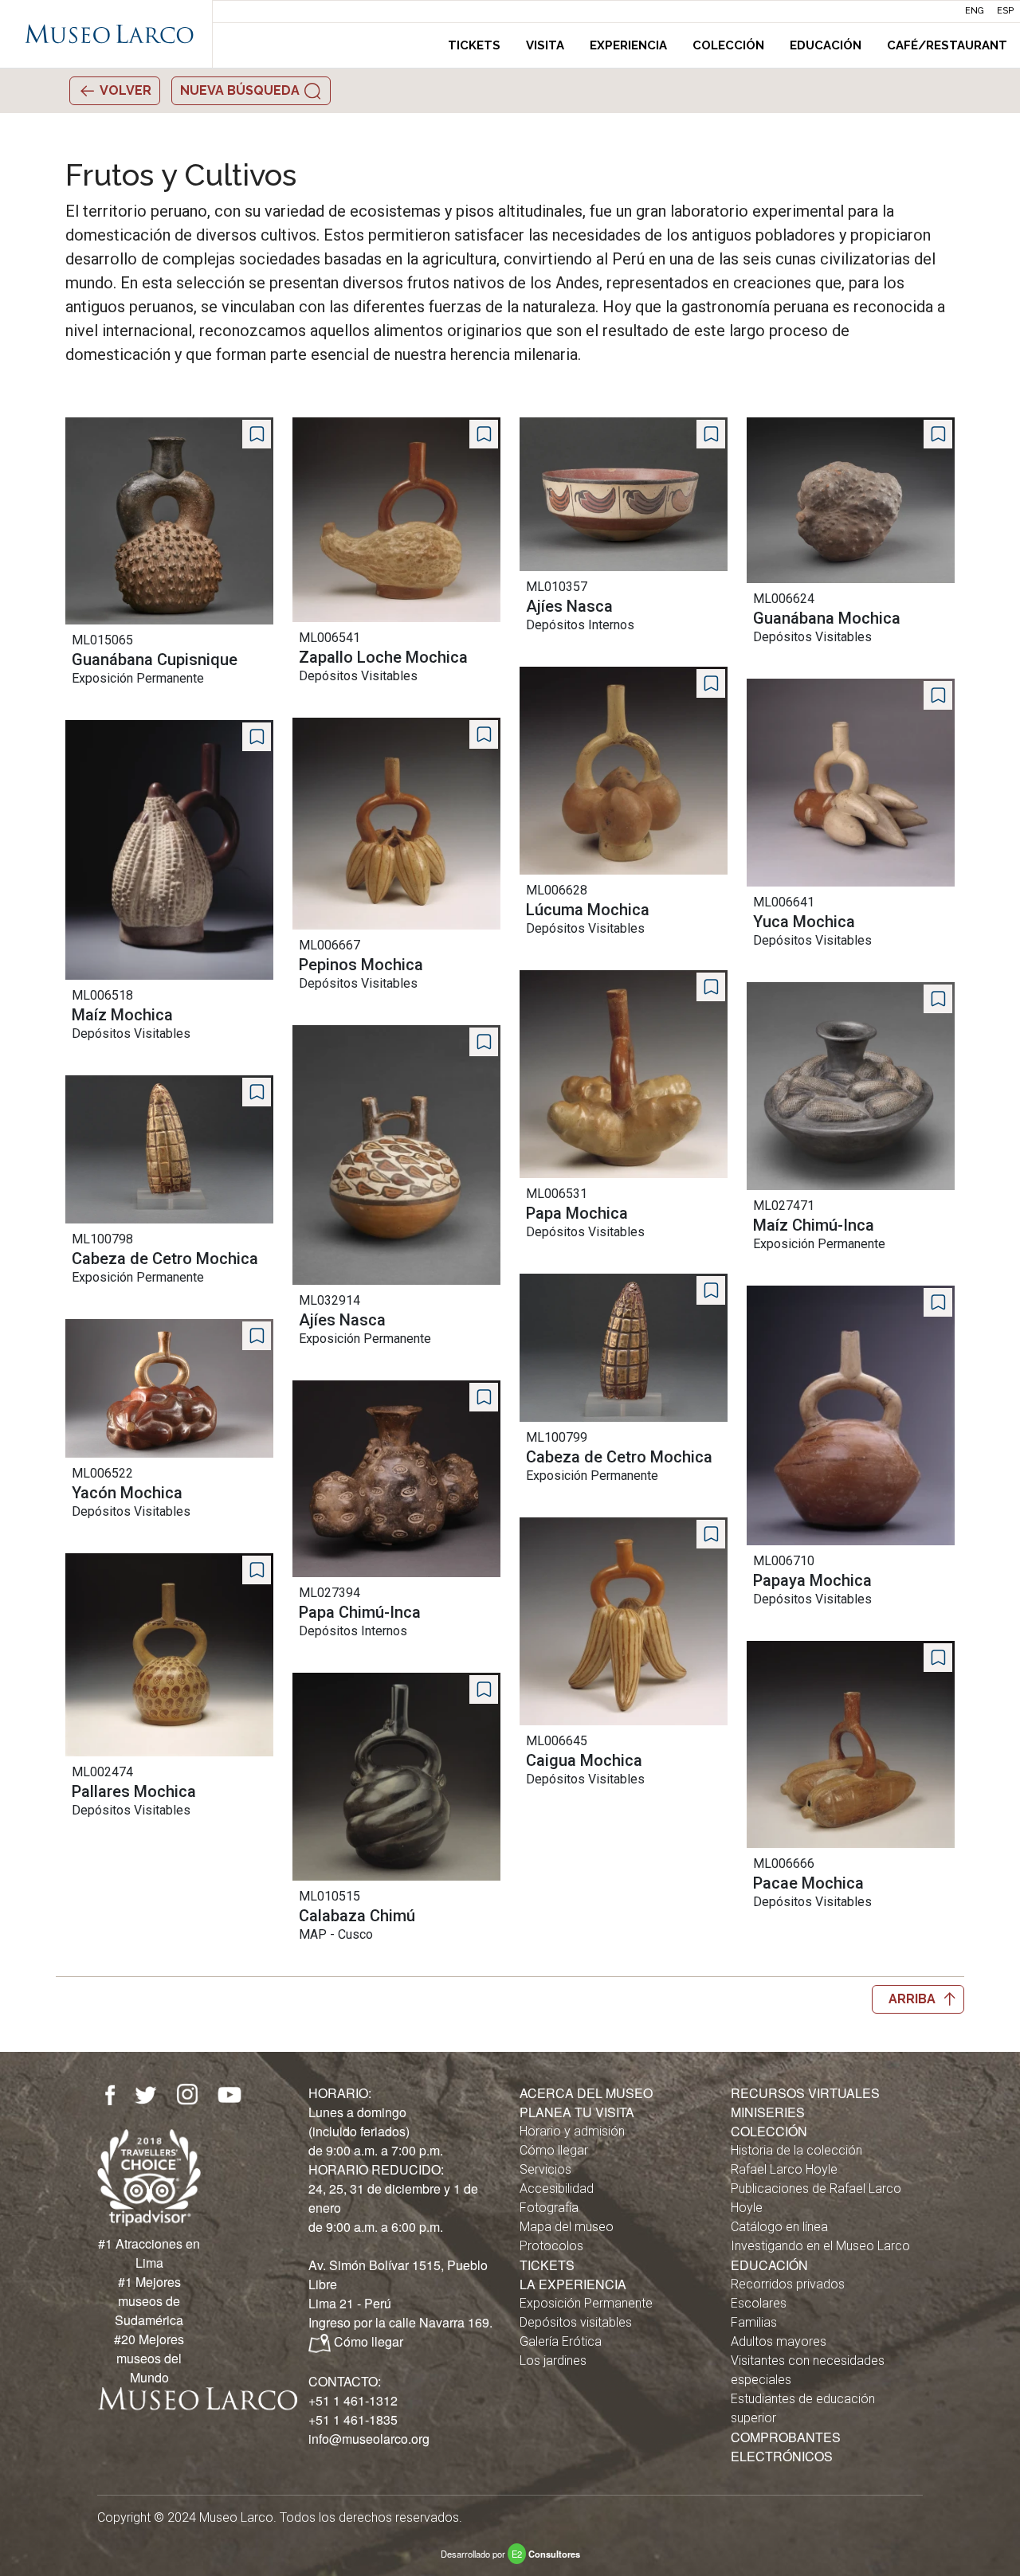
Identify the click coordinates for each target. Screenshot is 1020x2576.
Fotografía (549, 2208)
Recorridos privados (788, 2284)
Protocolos (551, 2246)
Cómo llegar (369, 2341)
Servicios (545, 2169)
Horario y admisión (572, 2131)
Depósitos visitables (576, 2322)
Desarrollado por (510, 2554)
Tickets (474, 45)
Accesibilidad (557, 2188)
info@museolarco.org (369, 2439)
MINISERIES (768, 2112)
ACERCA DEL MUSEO (586, 2093)
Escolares (759, 2303)
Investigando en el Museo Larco (820, 2246)
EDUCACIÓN (769, 2265)
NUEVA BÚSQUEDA (241, 90)
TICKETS (547, 2265)
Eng (975, 11)
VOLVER (124, 90)
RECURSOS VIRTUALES (805, 2093)
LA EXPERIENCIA (573, 2284)
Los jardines (553, 2361)
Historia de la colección (796, 2150)
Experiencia (628, 45)
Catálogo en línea (779, 2227)
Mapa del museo (567, 2227)
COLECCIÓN (769, 2131)
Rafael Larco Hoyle (784, 2169)
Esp (1005, 11)
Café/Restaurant (947, 45)
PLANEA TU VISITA (577, 2112)
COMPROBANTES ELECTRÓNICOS (786, 2447)
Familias (754, 2322)
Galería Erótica (561, 2341)
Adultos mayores (779, 2341)
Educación (826, 45)
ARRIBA (912, 1999)
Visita (545, 45)
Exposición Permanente (586, 2303)
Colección (728, 45)
